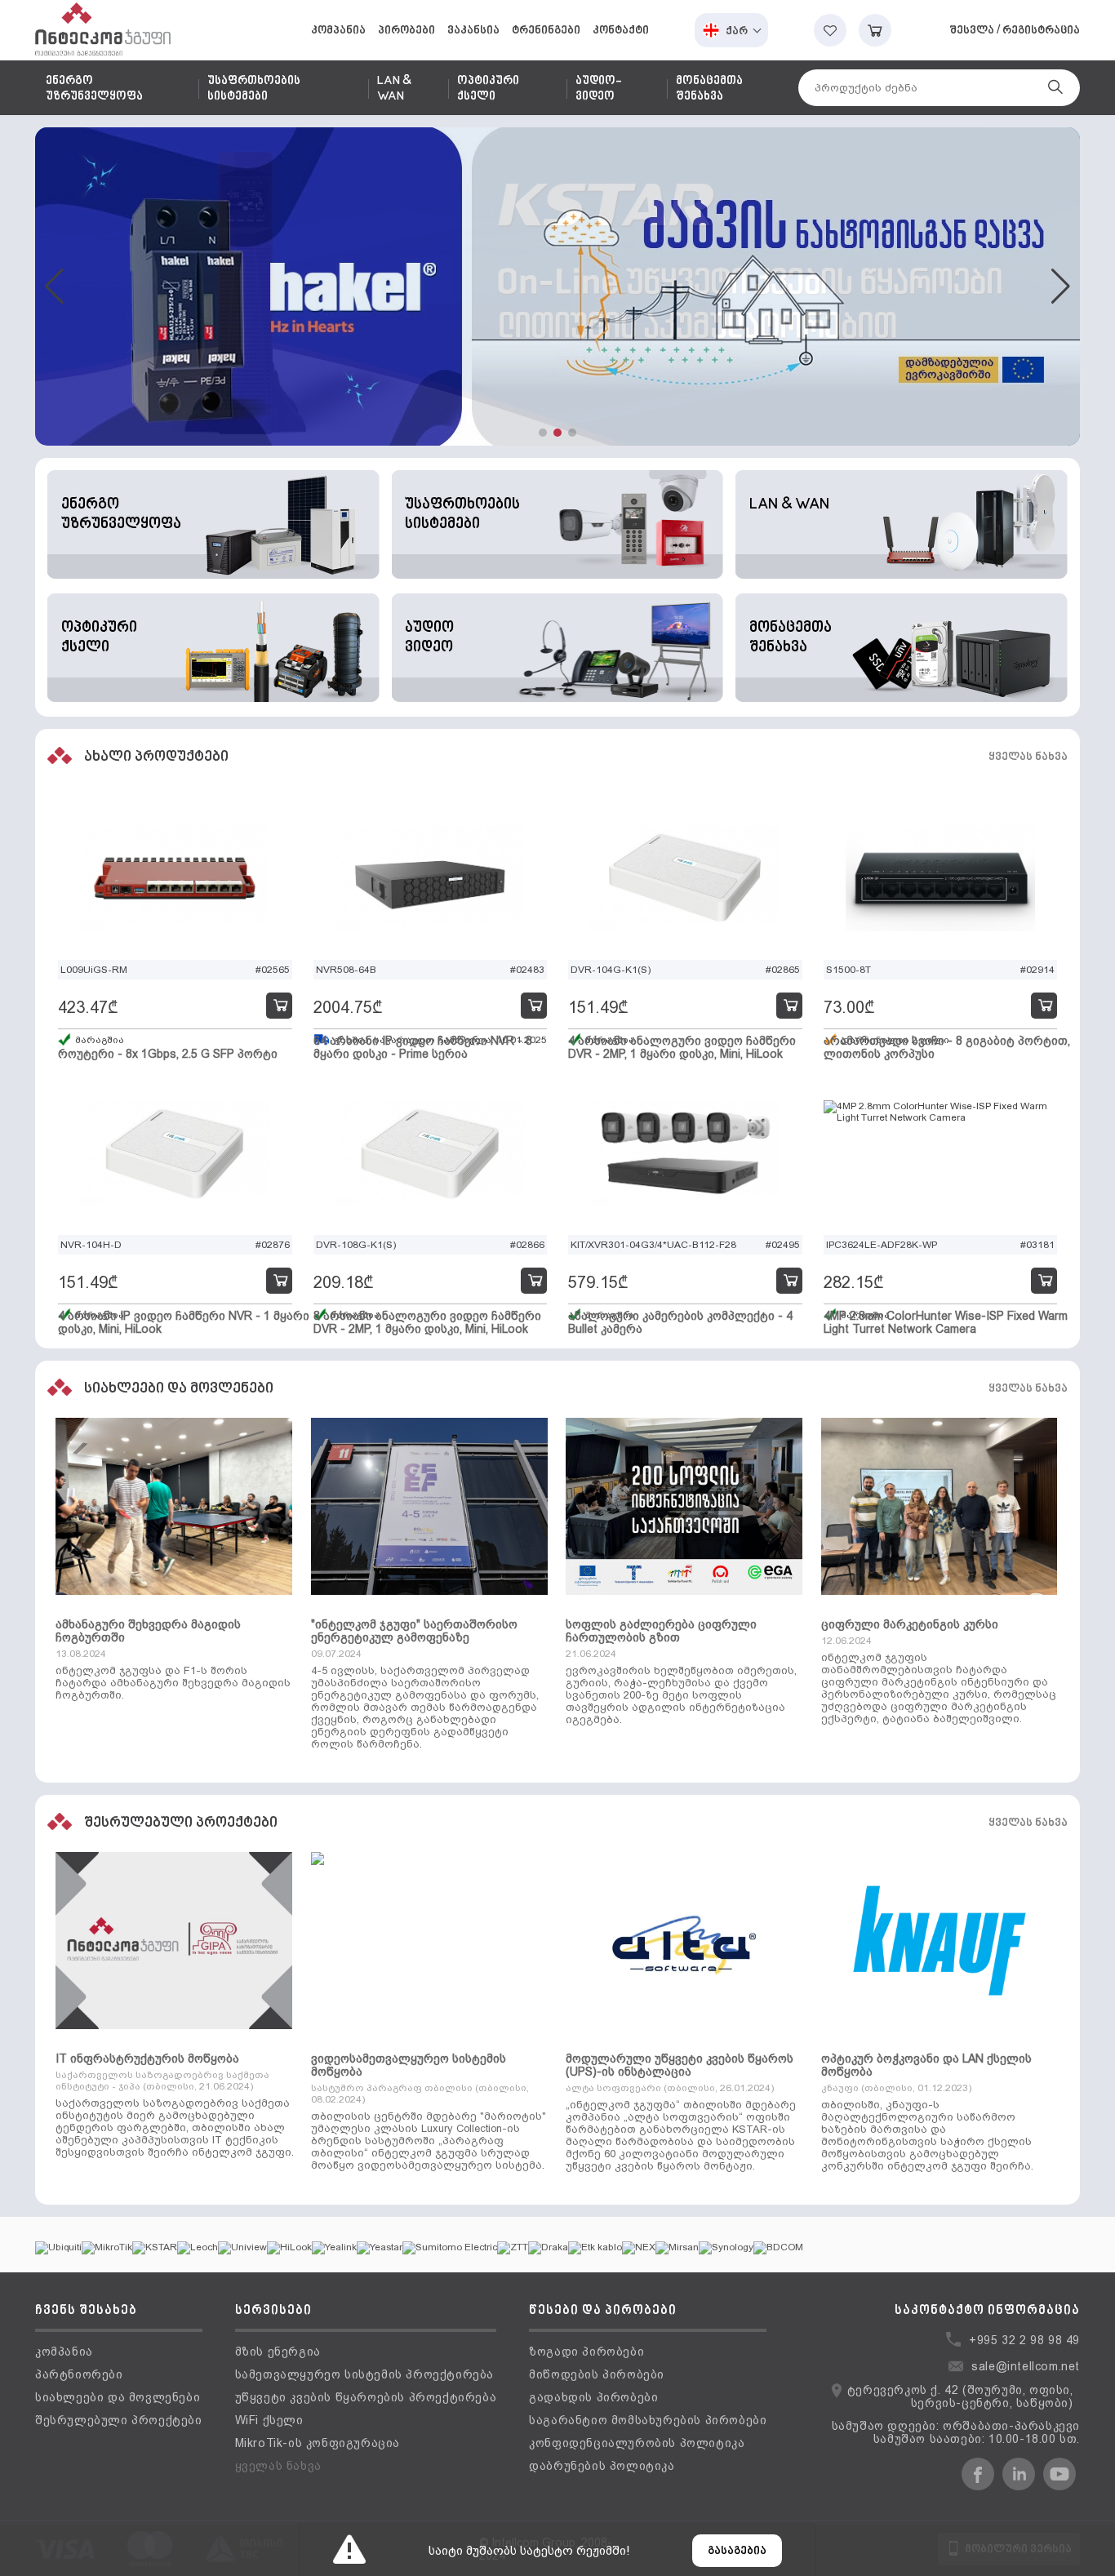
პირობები (406, 31)
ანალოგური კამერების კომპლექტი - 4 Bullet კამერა (680, 1322)
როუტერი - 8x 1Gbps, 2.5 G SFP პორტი (168, 1054)
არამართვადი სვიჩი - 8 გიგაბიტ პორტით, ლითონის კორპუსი (947, 1047)
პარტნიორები (79, 2374)
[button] (543, 433)
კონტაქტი (621, 31)
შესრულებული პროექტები (119, 2420)
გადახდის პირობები (593, 2397)
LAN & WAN (394, 89)
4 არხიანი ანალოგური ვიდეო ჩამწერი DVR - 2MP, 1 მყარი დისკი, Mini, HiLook (682, 1047)
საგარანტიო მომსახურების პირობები (648, 2420)
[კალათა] (875, 30)
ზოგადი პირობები (586, 2352)
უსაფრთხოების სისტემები (254, 89)
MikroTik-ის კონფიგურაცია (318, 2443)
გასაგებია (737, 2551)
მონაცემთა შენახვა (709, 89)
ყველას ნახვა (1028, 757)
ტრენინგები (546, 31)
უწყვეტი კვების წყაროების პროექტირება (366, 2397)
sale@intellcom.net (1026, 2366)
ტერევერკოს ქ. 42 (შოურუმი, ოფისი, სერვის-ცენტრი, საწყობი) (960, 2396)
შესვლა (972, 31)
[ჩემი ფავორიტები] (830, 30)
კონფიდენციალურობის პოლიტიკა (637, 2443)
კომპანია (338, 31)
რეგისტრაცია (1041, 31)
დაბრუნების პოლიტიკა (602, 2466)
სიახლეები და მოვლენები (118, 2397)
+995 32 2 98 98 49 (1024, 2340)
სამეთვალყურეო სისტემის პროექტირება (364, 2374)
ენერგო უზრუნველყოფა (94, 89)
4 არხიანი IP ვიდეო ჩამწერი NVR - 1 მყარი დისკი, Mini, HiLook (184, 1322)
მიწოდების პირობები (597, 2374)
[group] (557, 286)
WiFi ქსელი (269, 2420)
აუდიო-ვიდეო (598, 89)
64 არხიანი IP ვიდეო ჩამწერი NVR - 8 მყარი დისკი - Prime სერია (423, 1047)
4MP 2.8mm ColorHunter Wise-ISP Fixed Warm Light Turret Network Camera (946, 1322)
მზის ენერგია (278, 2352)
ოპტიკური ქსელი (488, 89)
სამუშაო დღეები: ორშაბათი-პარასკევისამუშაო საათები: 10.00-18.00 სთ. (956, 2432)
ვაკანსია (473, 31)
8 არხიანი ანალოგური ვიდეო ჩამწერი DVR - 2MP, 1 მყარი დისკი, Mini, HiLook (427, 1322)
